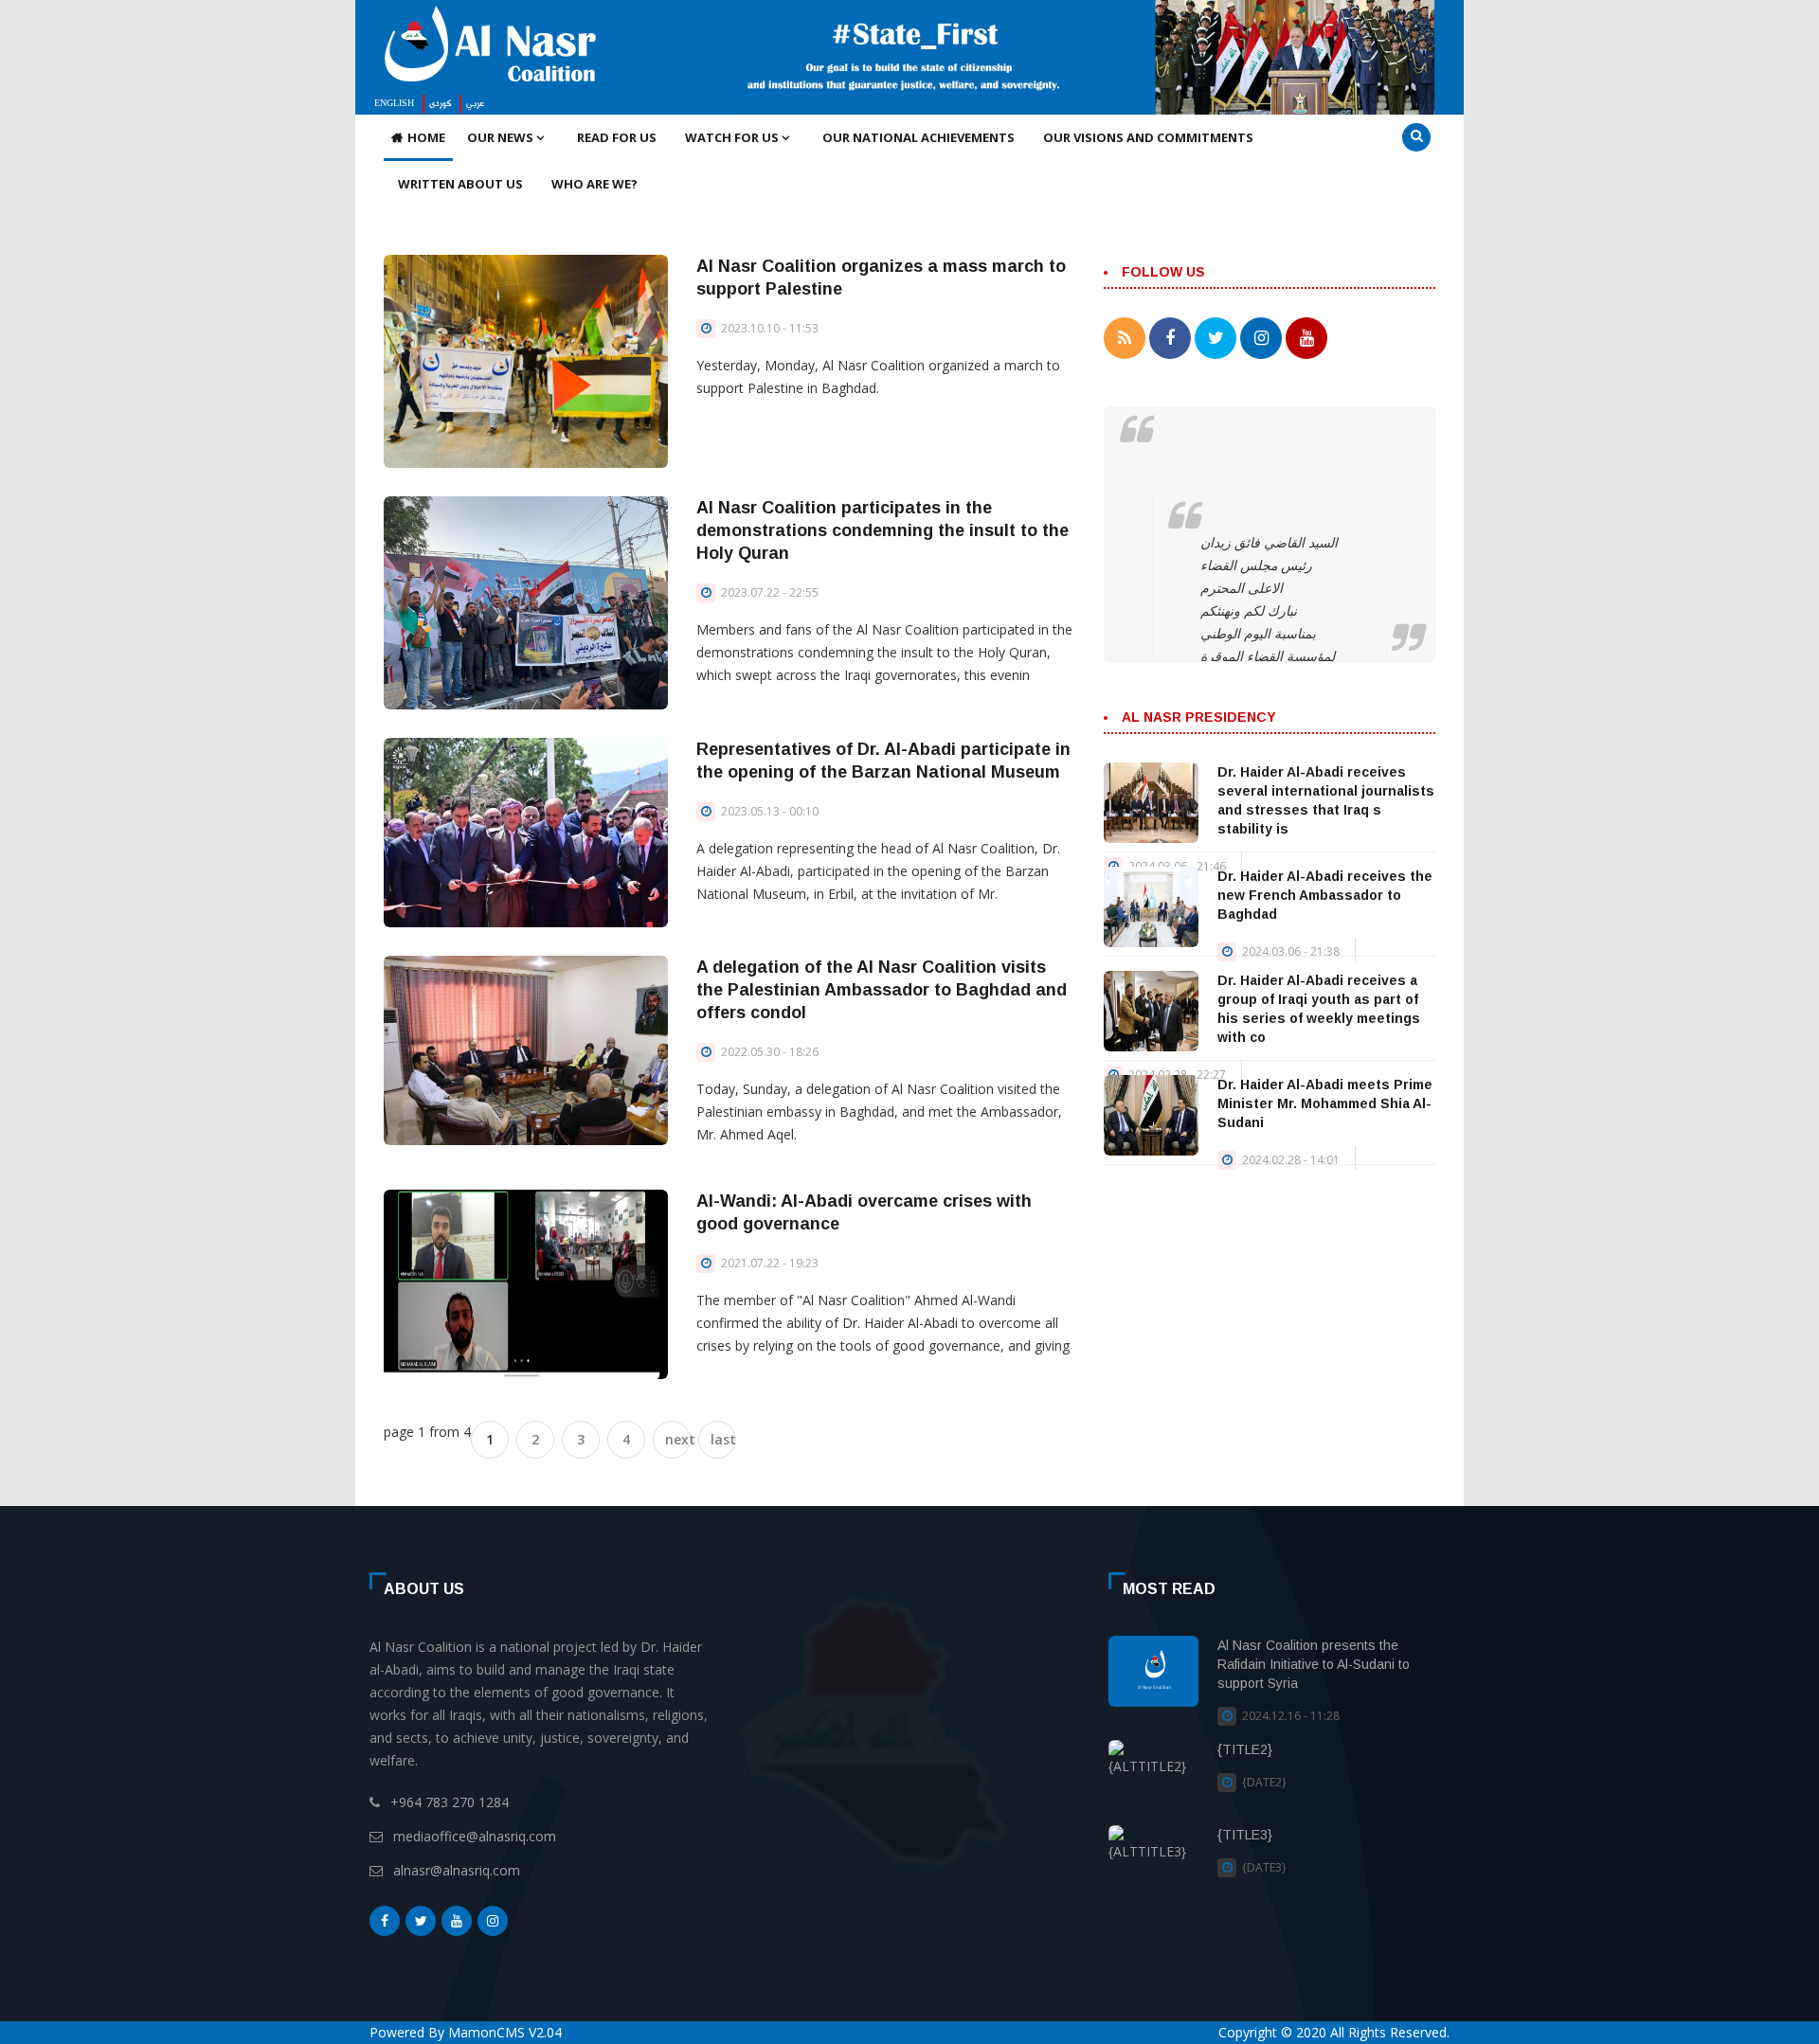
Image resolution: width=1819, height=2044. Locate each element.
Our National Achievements (919, 137)
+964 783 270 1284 (450, 1802)
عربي (475, 104)
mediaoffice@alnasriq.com (475, 1836)
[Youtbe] (457, 1921)
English (394, 104)
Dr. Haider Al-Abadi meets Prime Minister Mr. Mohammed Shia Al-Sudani (1325, 1103)
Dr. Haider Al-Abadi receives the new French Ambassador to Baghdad (1325, 895)
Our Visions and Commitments (1148, 137)
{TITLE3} (1245, 1835)
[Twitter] (421, 1921)
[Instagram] (493, 1921)
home (426, 137)
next (678, 1439)
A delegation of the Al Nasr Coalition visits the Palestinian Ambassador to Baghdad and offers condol (882, 990)
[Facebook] (385, 1921)
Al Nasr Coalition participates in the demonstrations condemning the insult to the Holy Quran (882, 530)
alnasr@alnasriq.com (457, 1870)
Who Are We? (594, 184)
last (723, 1439)
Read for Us (617, 137)
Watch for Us (733, 137)
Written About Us (460, 184)
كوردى (440, 104)
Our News (502, 137)
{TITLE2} (1245, 1749)
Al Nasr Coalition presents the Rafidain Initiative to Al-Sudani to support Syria (1314, 1664)
